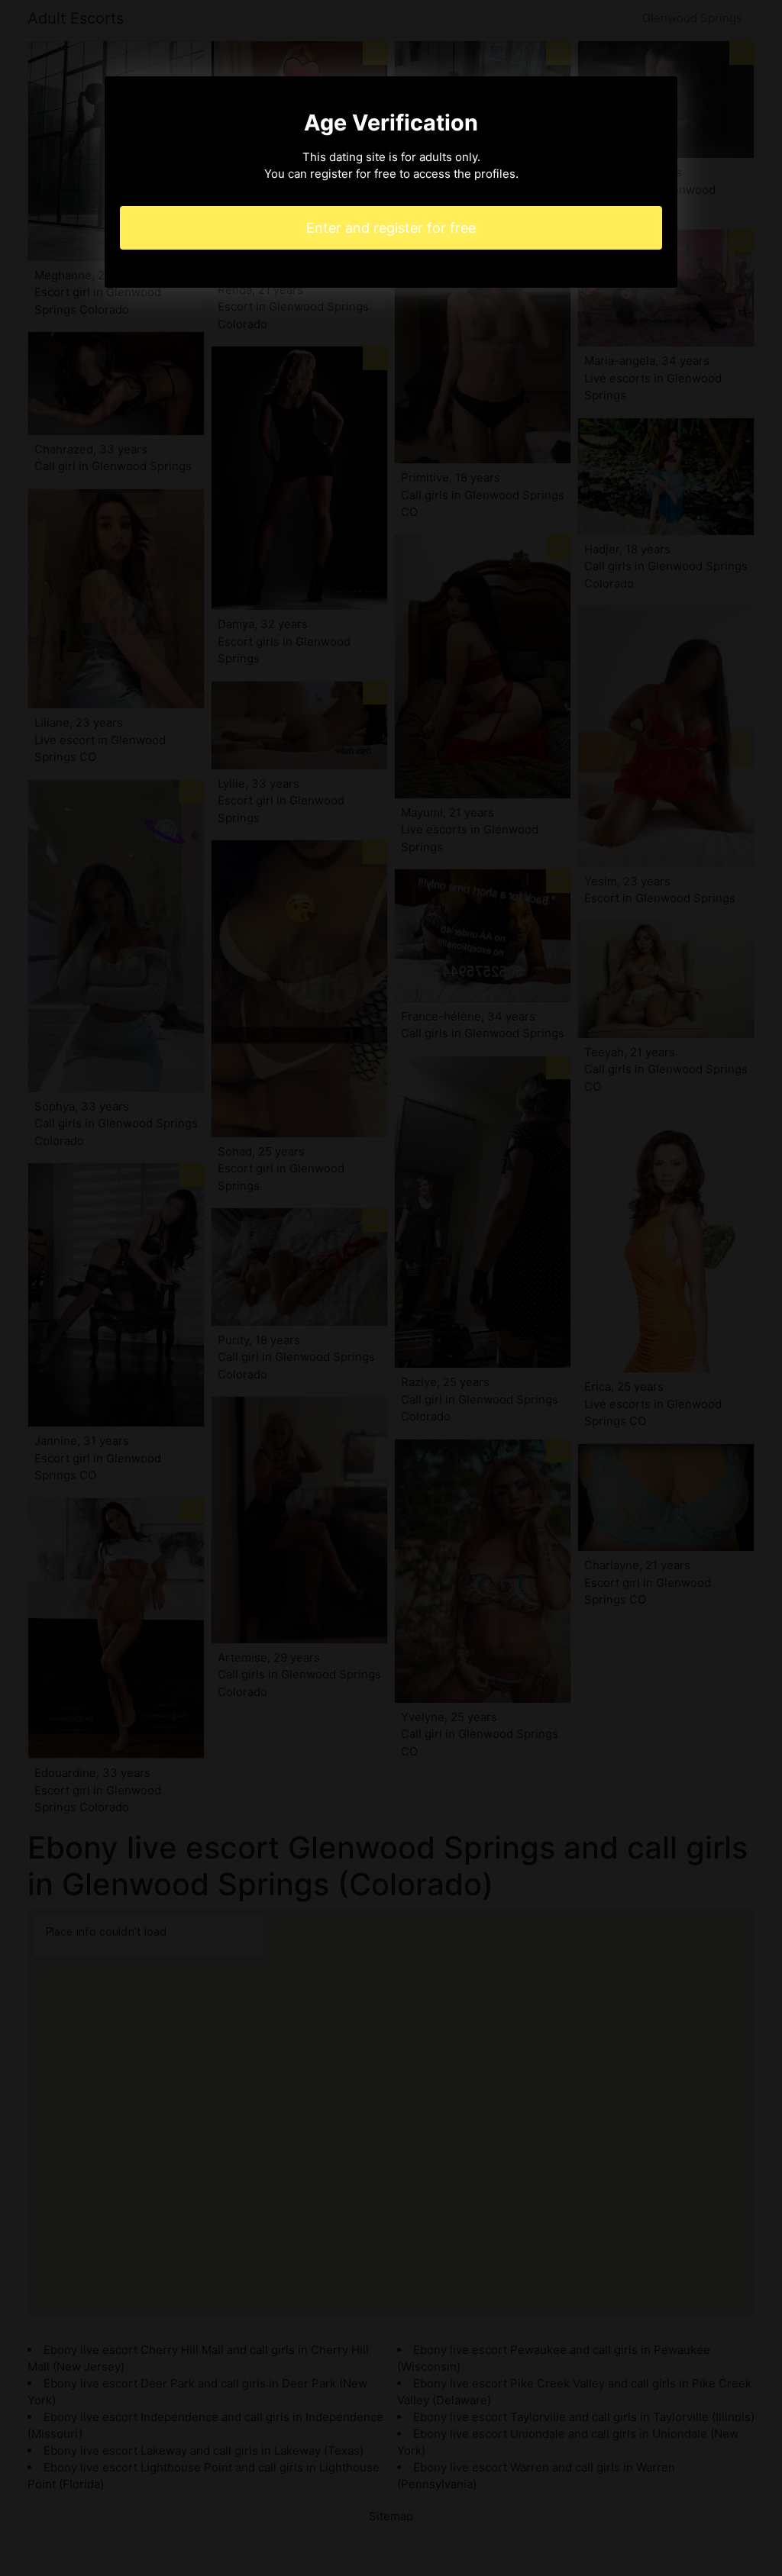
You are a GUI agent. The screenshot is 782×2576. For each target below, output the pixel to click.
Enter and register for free (391, 228)
